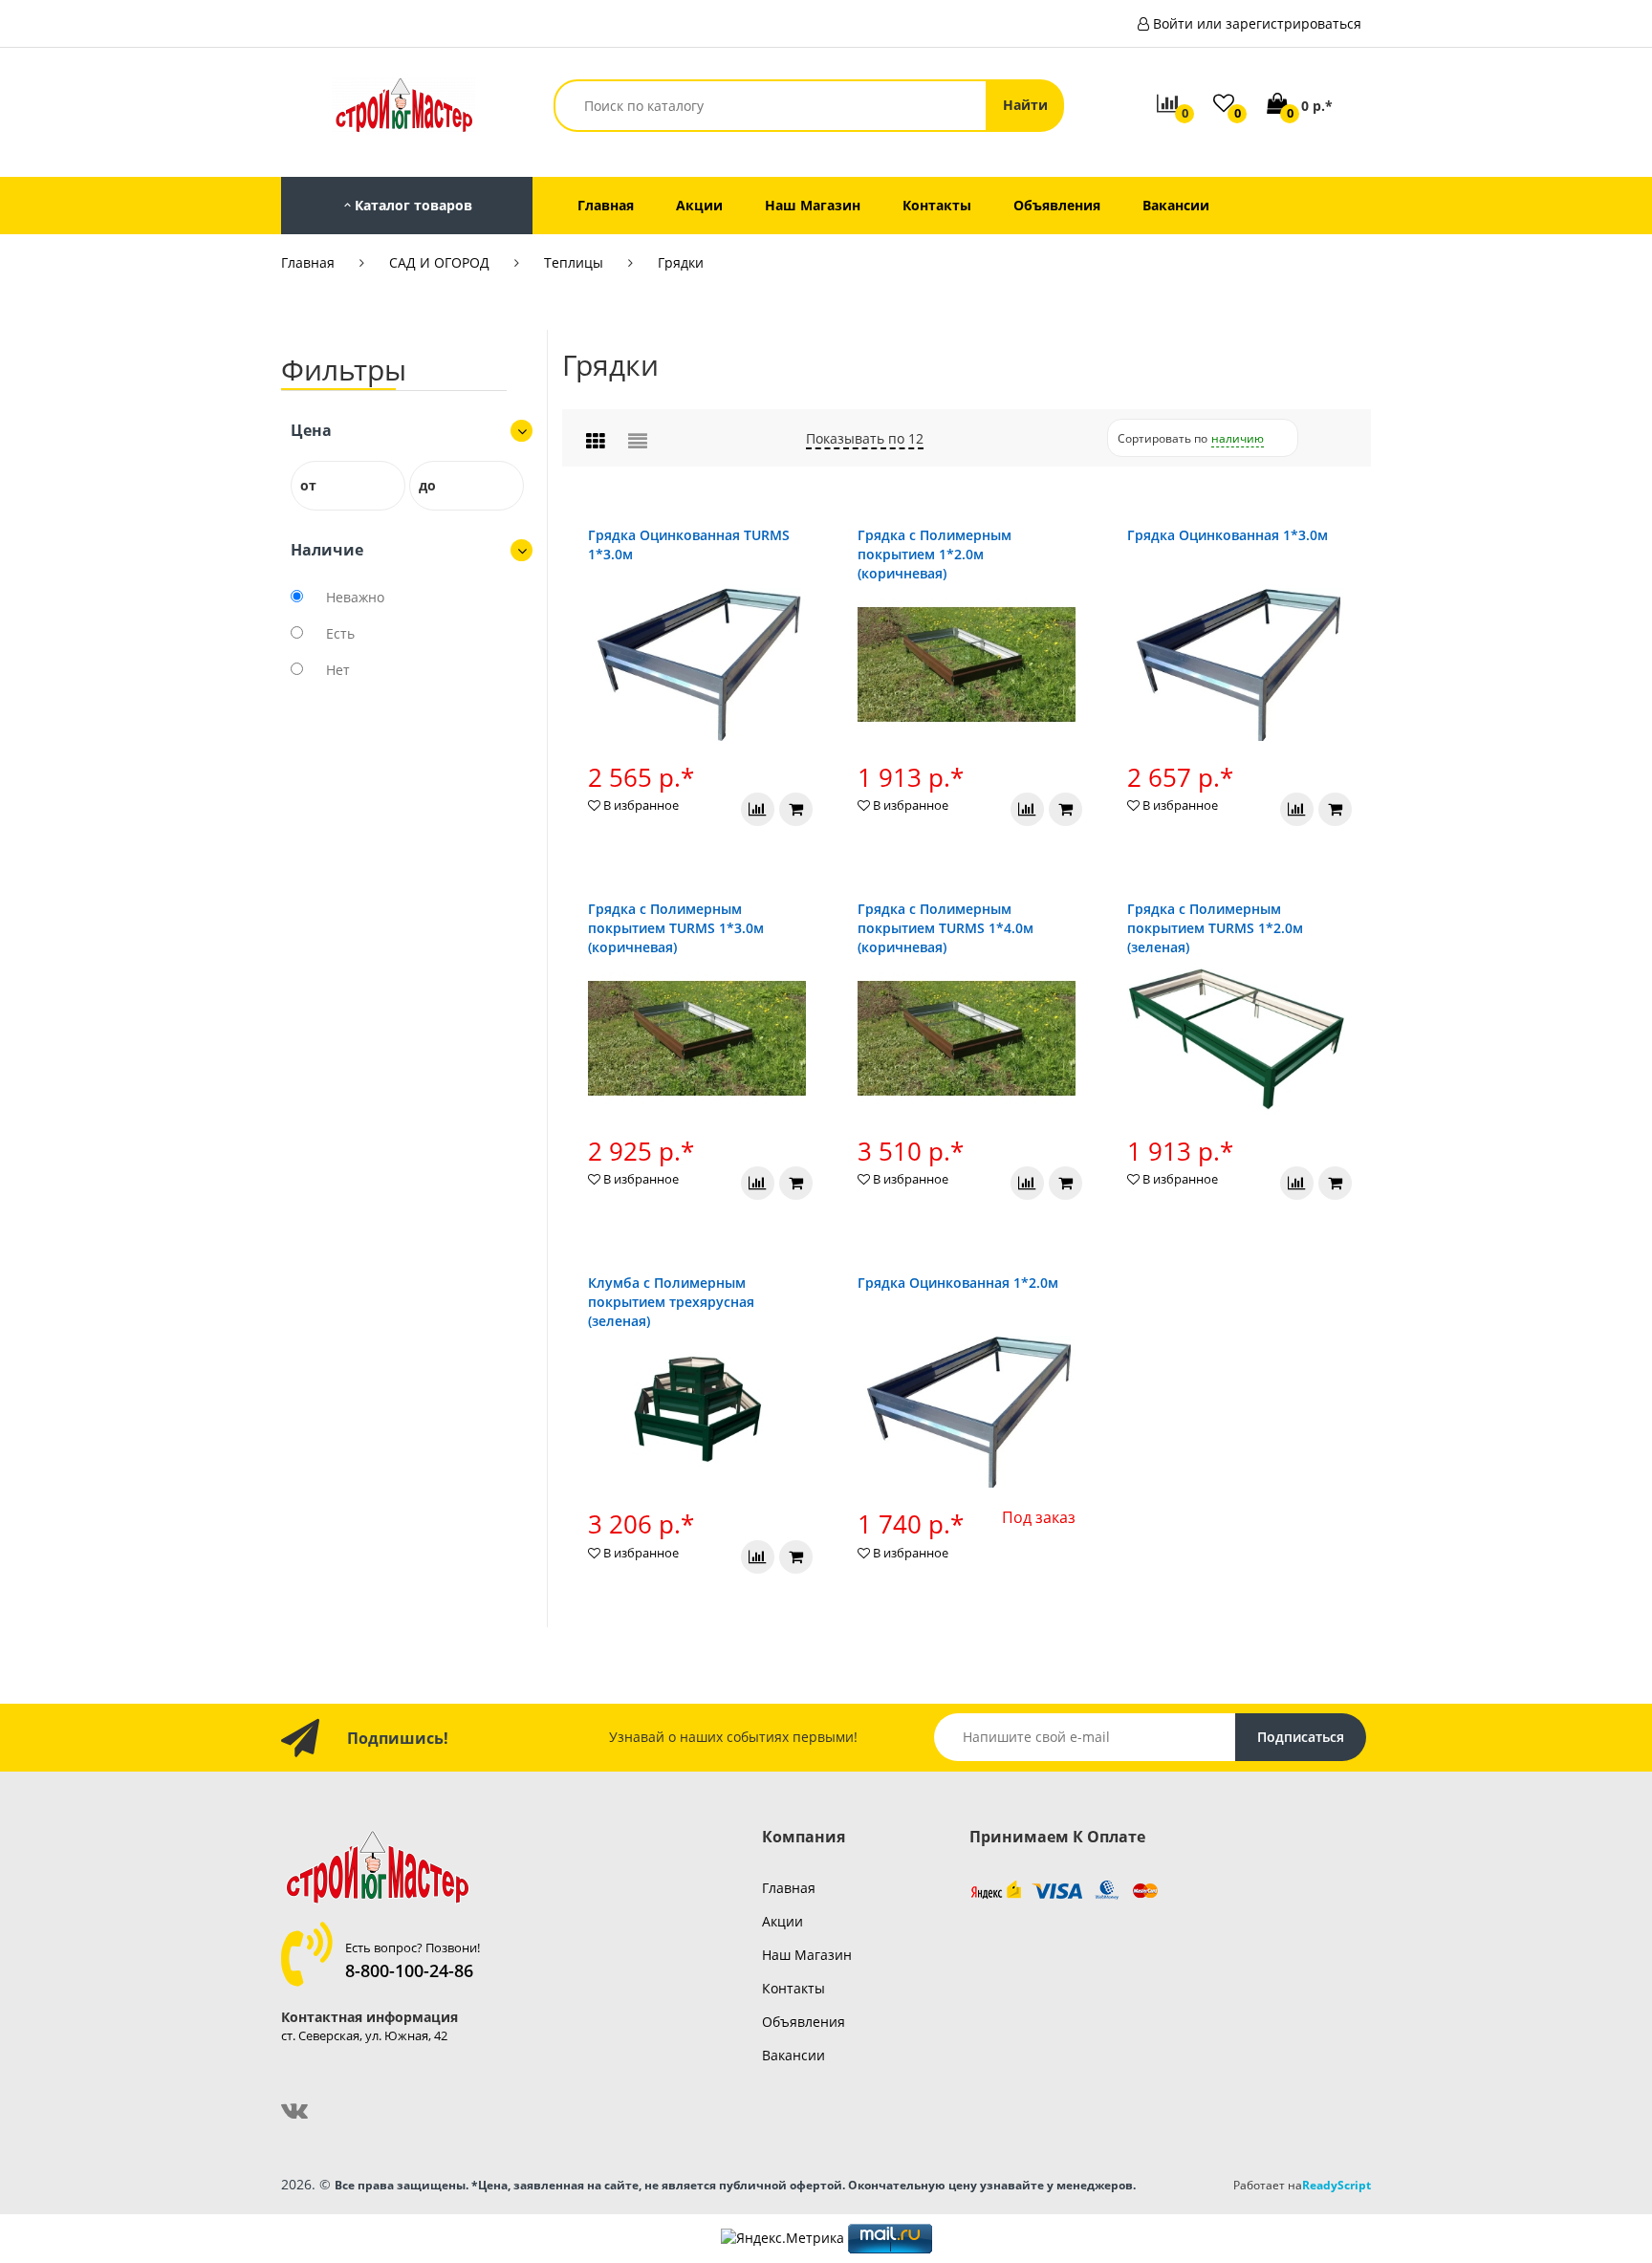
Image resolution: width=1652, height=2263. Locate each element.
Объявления (804, 2022)
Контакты (793, 1988)
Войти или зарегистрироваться (1257, 23)
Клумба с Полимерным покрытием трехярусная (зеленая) (671, 1302)
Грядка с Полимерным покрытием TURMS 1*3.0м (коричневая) (676, 928)
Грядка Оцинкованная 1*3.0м (1228, 535)
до (427, 485)
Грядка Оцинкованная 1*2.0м (958, 1283)
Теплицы (574, 262)
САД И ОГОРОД (439, 262)
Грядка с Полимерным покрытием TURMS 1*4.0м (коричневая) (946, 928)
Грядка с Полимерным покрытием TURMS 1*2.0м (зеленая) (1215, 928)
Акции (783, 1921)
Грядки (681, 262)
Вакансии (793, 2055)
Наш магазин (807, 1955)
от (308, 485)
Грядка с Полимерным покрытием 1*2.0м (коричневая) (935, 554)
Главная (308, 262)
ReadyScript (1337, 2185)
